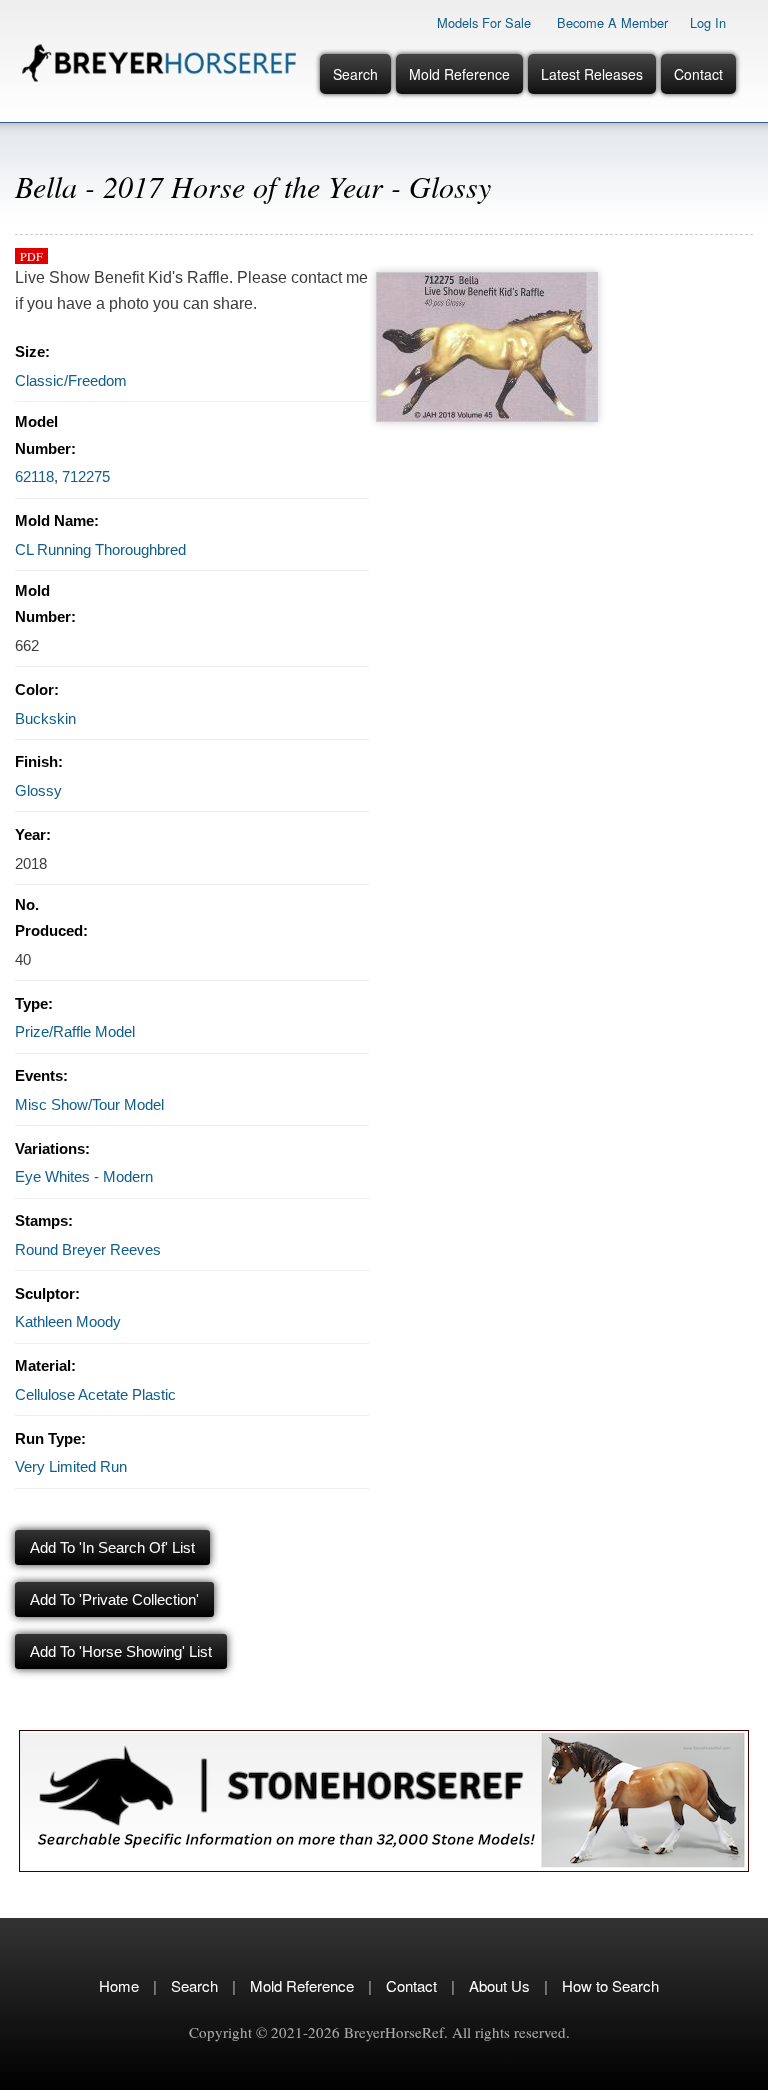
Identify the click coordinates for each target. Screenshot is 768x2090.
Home (119, 1985)
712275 (86, 476)
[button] (487, 277)
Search (355, 74)
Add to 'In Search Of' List (112, 1547)
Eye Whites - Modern (84, 1176)
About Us (499, 1985)
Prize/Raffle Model (75, 1031)
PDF (31, 256)
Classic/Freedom (71, 380)
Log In (708, 22)
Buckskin (45, 718)
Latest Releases (592, 74)
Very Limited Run (71, 1466)
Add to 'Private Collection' (114, 1599)
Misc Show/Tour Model (89, 1104)
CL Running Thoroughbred (100, 549)
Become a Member (612, 22)
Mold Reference (459, 74)
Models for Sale (484, 22)
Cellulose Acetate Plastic (95, 1394)
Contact (698, 74)
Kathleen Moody (68, 1321)
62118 (34, 476)
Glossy (38, 790)
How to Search (610, 1985)
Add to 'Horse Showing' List (121, 1651)
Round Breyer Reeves (88, 1249)
